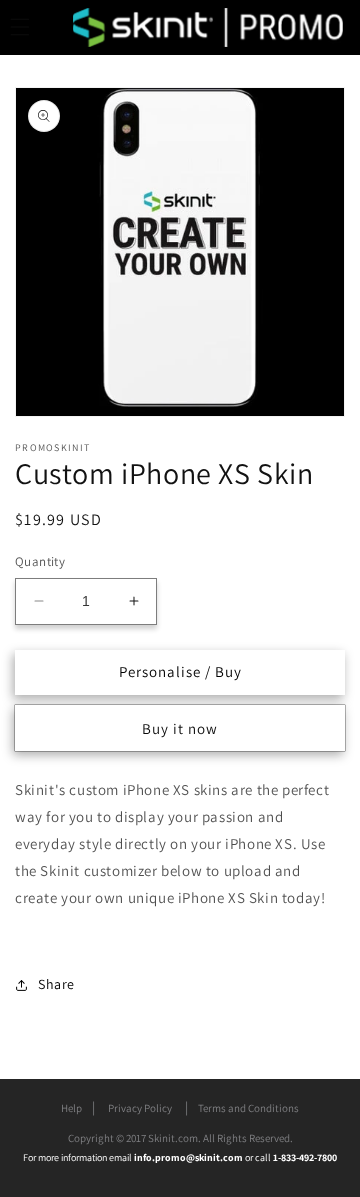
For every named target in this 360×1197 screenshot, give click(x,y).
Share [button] (56, 984)
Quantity (40, 561)
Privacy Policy (140, 1108)
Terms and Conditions (248, 1108)
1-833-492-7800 (305, 1157)
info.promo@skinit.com (189, 1157)
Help (71, 1108)
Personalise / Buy (180, 671)
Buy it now (180, 728)
